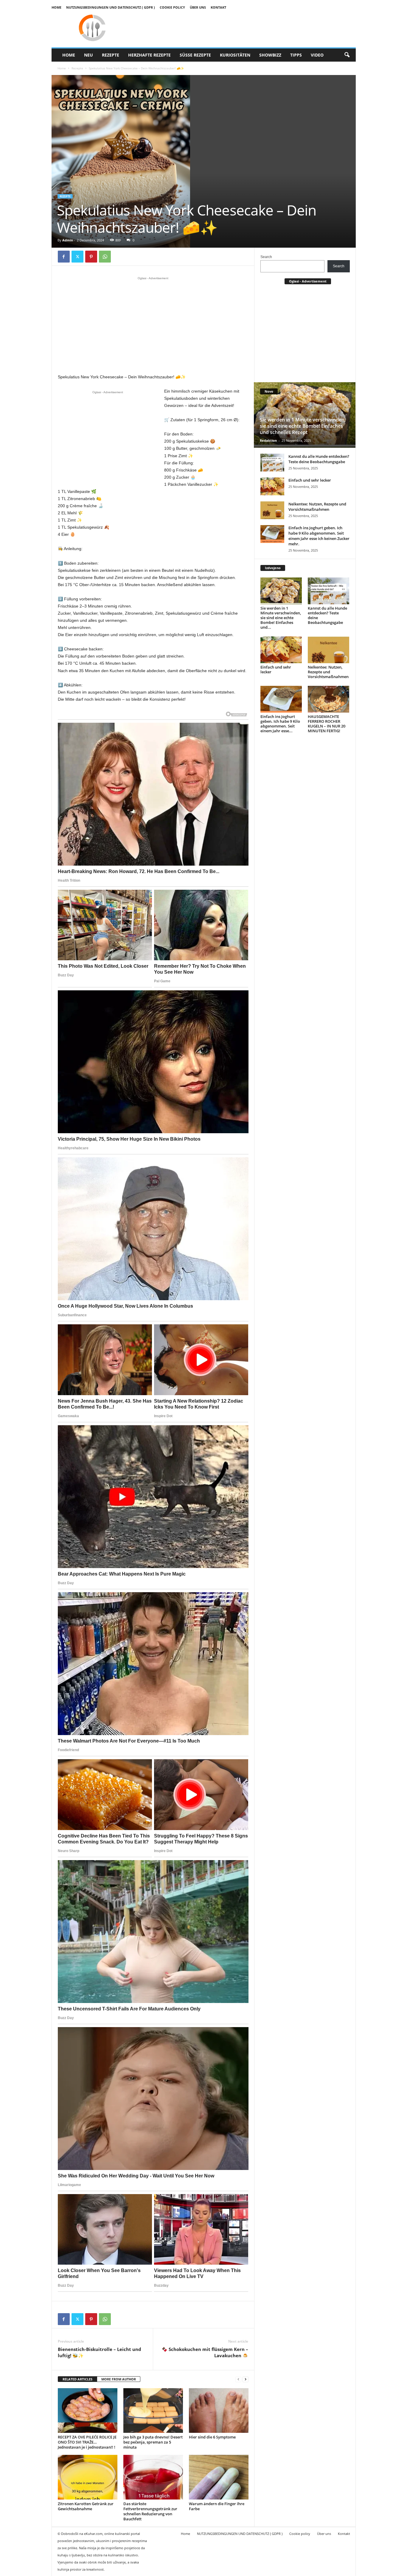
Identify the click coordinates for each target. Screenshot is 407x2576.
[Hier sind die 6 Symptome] (219, 2410)
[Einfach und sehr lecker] (272, 486)
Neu (88, 55)
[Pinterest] (91, 257)
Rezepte (111, 55)
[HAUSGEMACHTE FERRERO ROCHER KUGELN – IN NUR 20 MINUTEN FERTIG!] (329, 699)
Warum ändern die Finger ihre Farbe (217, 2506)
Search (266, 257)
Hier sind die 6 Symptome (212, 2437)
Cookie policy (172, 7)
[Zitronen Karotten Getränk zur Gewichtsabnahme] (88, 2477)
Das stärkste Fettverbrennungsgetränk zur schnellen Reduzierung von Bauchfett (150, 2511)
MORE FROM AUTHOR (119, 2379)
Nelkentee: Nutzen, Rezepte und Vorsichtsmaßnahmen (317, 507)
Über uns (198, 7)
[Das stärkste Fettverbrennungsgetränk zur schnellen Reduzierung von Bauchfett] (153, 2477)
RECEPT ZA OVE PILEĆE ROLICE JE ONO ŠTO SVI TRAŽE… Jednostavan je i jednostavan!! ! (87, 2442)
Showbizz (270, 55)
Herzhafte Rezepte (149, 55)
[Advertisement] (153, 325)
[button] (347, 55)
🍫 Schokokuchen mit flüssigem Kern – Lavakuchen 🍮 (205, 2352)
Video (317, 55)
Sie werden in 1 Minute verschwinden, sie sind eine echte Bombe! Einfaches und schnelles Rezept (303, 426)
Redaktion (268, 440)
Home (56, 7)
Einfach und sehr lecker (310, 480)
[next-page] (246, 2379)
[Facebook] (64, 257)
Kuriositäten (235, 55)
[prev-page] (238, 2379)
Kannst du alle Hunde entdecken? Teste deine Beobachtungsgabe (319, 459)
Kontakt (218, 7)
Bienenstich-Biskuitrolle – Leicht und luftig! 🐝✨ (100, 2352)
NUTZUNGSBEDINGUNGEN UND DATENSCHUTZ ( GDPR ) (111, 7)
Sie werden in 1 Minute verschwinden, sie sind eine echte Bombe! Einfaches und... (281, 618)
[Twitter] (77, 257)
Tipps (296, 55)
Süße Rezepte (195, 55)
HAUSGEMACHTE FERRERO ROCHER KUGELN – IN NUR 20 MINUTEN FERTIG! (327, 724)
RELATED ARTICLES (77, 2379)
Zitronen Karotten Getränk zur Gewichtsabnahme (86, 2506)
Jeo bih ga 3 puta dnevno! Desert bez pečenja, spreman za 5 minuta (153, 2442)
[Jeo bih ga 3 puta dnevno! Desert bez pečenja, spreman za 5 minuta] (153, 2410)
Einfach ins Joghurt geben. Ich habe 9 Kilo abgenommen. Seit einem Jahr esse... (280, 724)
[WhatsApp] (105, 257)
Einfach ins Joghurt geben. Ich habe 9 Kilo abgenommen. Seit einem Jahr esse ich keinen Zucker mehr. (319, 536)
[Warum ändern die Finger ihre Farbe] (219, 2477)
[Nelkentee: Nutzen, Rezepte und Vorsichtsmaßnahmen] (272, 510)
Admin (68, 240)
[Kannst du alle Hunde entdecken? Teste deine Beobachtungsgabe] (272, 463)
